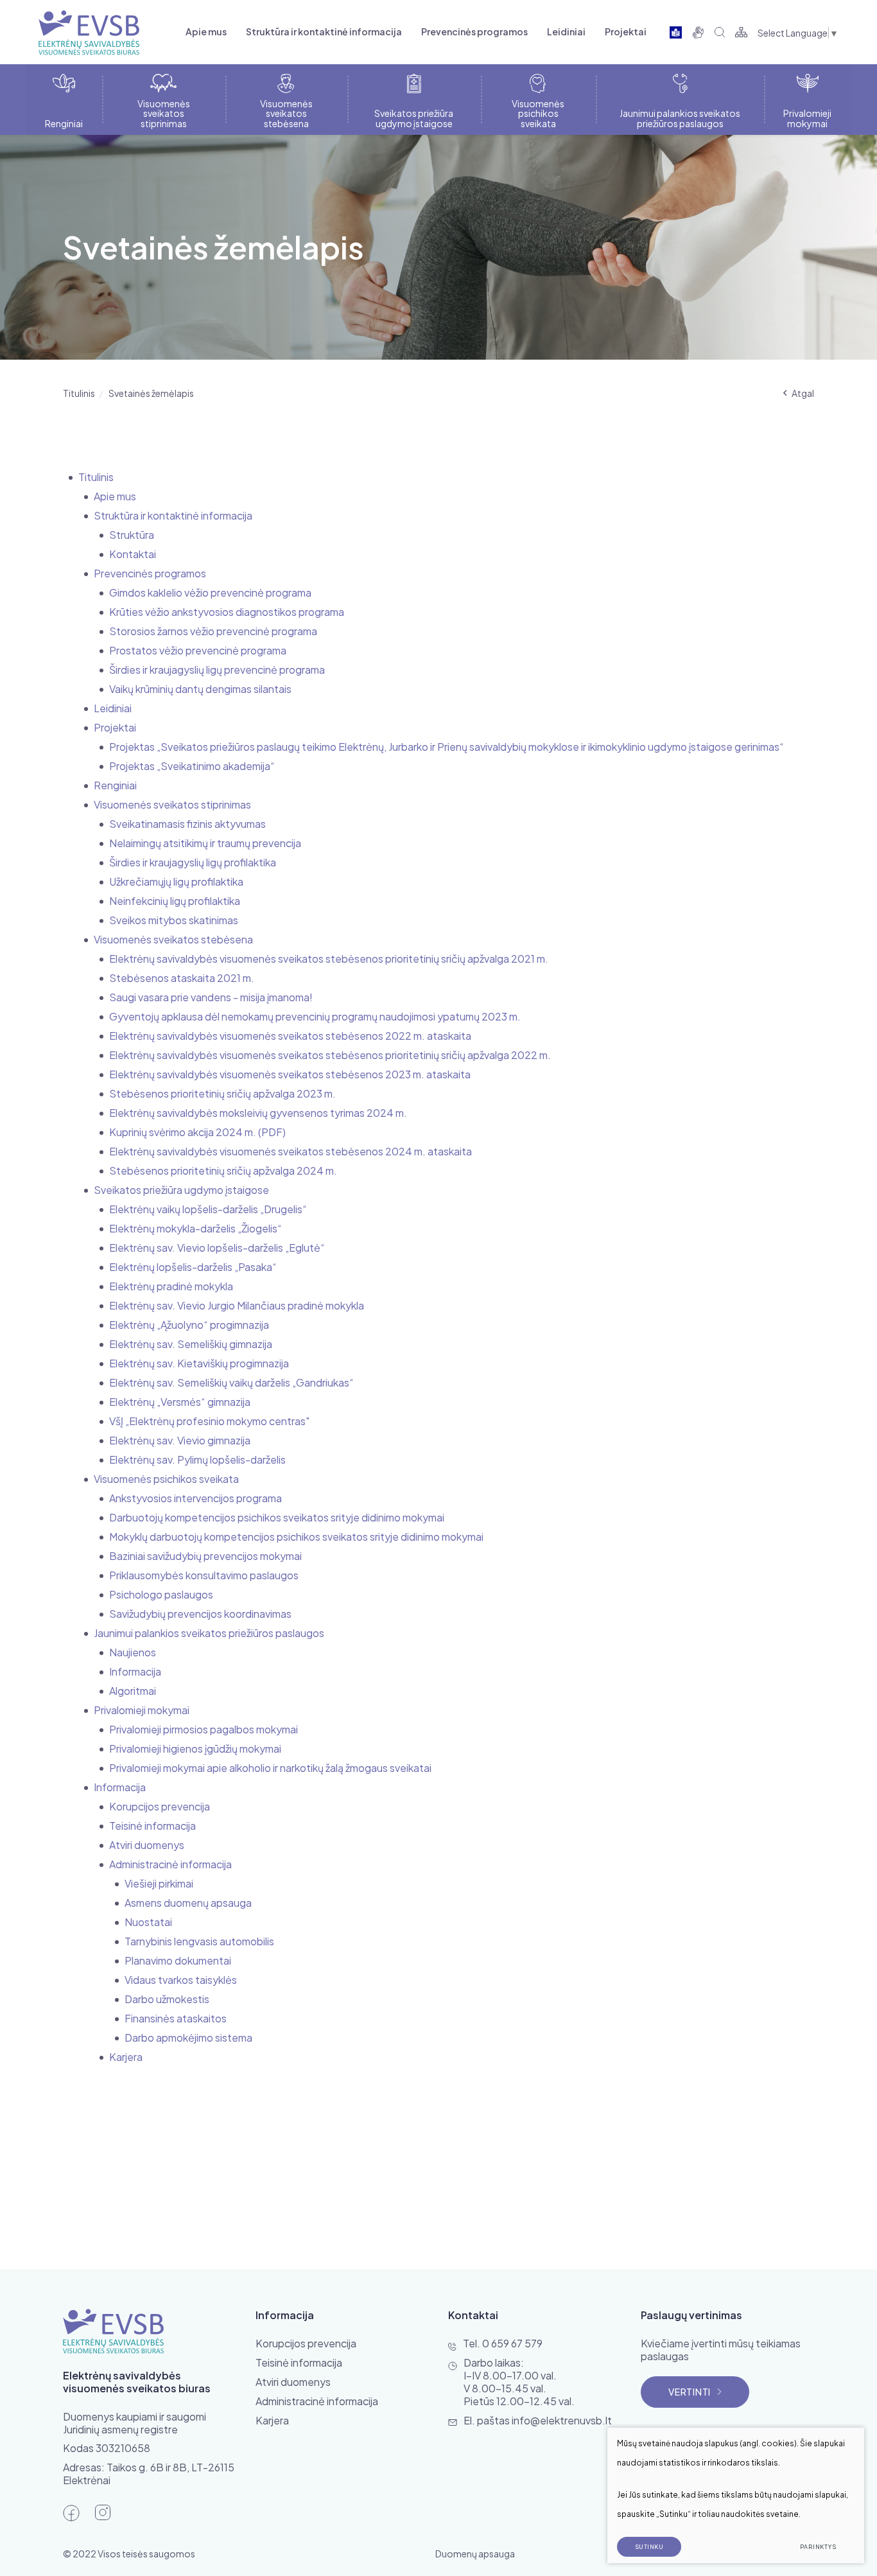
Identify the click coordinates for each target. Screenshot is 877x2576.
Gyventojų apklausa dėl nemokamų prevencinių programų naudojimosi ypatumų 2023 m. (315, 1016)
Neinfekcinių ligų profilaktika (175, 901)
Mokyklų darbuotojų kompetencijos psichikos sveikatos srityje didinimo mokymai (296, 1537)
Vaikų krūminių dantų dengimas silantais (200, 689)
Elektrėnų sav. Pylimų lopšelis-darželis (197, 1459)
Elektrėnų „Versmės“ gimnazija (180, 1402)
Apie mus (206, 31)
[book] (676, 32)
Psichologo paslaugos (161, 1594)
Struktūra (132, 535)
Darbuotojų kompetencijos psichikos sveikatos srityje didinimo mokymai (277, 1517)
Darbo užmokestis (167, 1999)
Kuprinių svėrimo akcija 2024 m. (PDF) (197, 1132)
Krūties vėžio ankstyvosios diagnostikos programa (227, 612)
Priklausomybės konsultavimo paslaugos (204, 1575)
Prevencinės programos (474, 31)
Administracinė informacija (170, 1864)
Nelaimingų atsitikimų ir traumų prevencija (205, 843)
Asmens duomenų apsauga (188, 1903)
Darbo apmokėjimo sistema (188, 2037)
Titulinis (79, 393)
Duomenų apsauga (475, 2554)
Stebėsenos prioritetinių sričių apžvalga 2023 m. (222, 1093)
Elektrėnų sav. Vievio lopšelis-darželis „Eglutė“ (217, 1248)
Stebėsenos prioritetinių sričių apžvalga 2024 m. (223, 1170)
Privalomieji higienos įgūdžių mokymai (195, 1748)
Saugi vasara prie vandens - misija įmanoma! (211, 997)
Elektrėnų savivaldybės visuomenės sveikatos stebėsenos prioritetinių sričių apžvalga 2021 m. (329, 959)
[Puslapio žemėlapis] (741, 32)
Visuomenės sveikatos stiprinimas (172, 804)
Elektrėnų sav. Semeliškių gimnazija (191, 1344)
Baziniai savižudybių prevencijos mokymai (205, 1556)
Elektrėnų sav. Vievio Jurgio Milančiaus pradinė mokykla (237, 1305)
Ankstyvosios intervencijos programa (195, 1498)
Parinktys (818, 2547)
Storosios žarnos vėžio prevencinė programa (213, 631)
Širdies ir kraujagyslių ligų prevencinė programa (217, 670)
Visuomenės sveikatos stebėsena (173, 939)
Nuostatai (148, 1922)
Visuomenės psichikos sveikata (166, 1479)
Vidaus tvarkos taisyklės (181, 1980)
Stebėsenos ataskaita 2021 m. (182, 978)
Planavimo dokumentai (178, 1960)
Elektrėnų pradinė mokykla (171, 1286)
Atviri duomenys (147, 1845)
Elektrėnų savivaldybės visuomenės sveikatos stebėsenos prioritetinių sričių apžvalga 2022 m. (330, 1055)
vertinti (690, 2392)
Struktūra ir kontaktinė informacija (324, 31)
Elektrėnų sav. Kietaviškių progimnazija (199, 1363)
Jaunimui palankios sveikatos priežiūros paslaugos (209, 1633)
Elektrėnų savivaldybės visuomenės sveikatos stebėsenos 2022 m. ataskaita (290, 1036)
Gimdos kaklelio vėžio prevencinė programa (210, 592)
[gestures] (698, 32)
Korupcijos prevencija (160, 1806)
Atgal (803, 393)
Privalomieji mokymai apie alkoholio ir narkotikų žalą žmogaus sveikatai (270, 1768)
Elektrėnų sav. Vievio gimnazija (180, 1440)
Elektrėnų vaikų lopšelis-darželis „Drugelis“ (208, 1209)
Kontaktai (133, 554)
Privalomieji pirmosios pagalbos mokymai (204, 1729)
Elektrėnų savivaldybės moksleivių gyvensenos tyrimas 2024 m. (258, 1113)
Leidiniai (566, 31)
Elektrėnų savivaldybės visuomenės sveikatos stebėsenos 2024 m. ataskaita (291, 1151)
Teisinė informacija (152, 1826)
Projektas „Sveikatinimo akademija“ (192, 766)
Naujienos (133, 1652)
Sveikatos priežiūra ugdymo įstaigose (181, 1190)
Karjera (126, 2057)
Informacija (135, 1671)
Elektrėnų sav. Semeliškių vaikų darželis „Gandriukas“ (231, 1382)
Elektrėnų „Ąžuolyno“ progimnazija (189, 1325)
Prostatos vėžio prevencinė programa (198, 650)
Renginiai (115, 785)
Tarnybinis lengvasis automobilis (199, 1941)
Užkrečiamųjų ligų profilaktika (176, 881)
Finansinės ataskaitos (176, 2018)
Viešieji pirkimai (159, 1883)
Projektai (626, 31)
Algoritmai (133, 1691)
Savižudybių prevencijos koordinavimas (200, 1614)
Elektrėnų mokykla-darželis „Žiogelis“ (195, 1228)
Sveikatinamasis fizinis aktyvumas (187, 824)
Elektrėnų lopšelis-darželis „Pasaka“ (193, 1267)
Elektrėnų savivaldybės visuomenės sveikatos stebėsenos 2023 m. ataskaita (290, 1074)
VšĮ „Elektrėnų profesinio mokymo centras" (209, 1421)
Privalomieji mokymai (142, 1710)
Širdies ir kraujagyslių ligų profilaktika (193, 862)
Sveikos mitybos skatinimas (174, 920)
